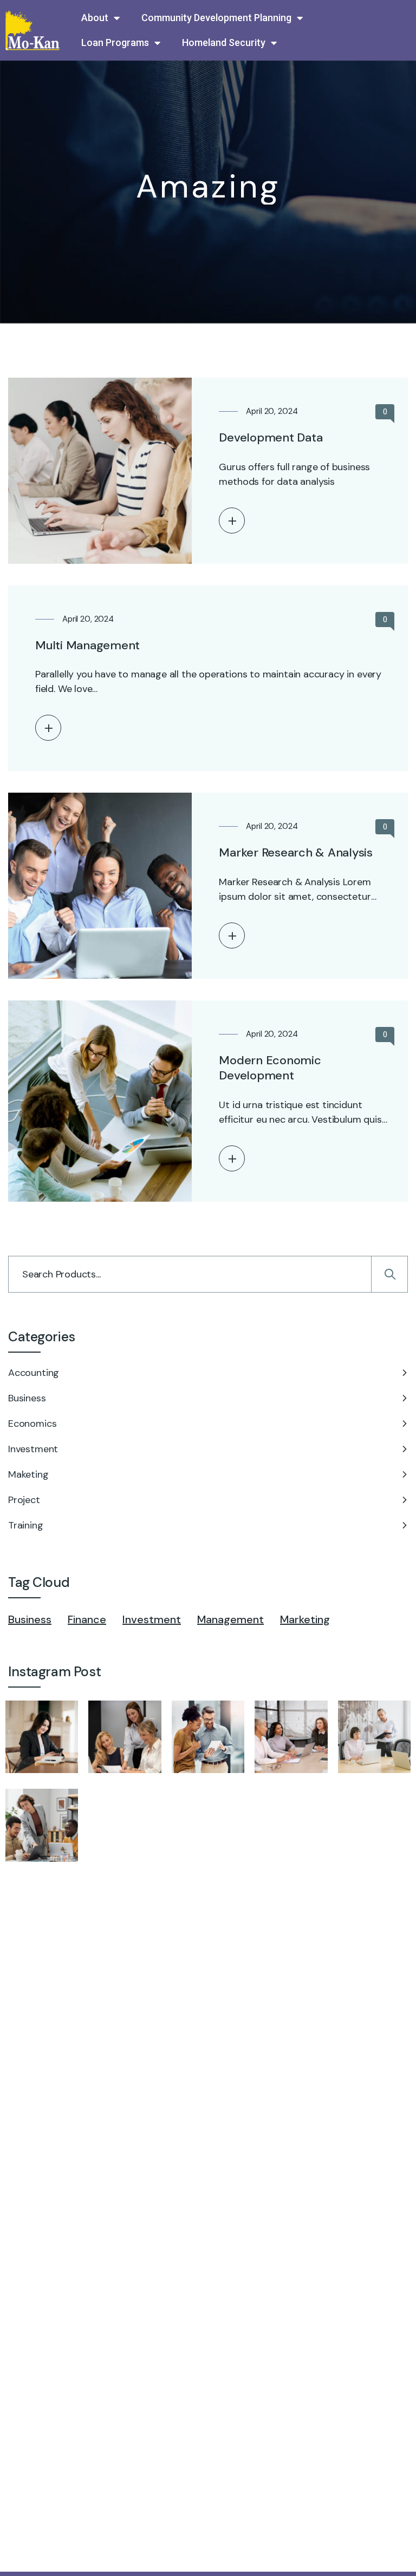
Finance (87, 1619)
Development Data (271, 437)
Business (27, 1398)
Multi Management (87, 645)
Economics (32, 1424)
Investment (33, 1449)
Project (24, 1500)
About (95, 18)
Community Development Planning (216, 18)
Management (230, 1619)
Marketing (305, 1619)
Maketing (28, 1474)
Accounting (34, 1373)
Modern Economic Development (270, 1068)
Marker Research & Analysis (296, 852)
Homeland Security (224, 42)
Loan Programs (115, 42)
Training (26, 1525)
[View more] (232, 521)
